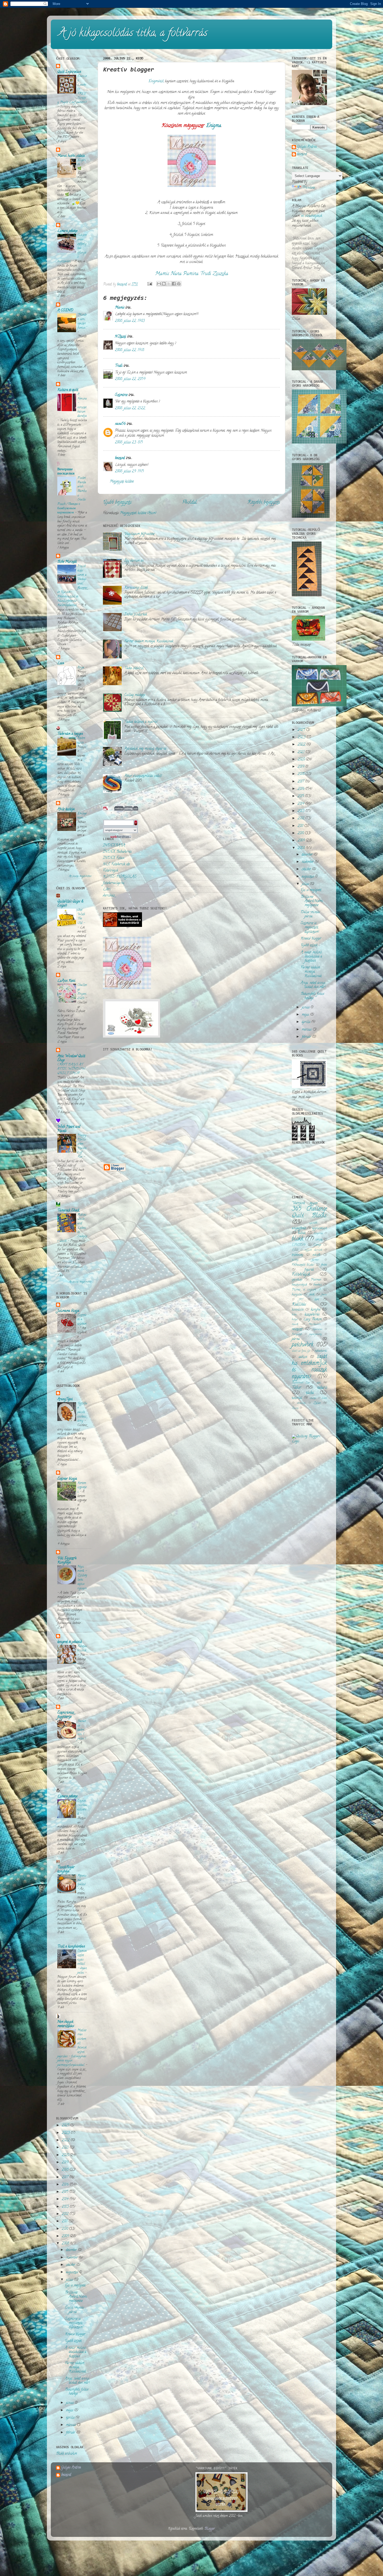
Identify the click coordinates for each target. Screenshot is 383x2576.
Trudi (119, 366)
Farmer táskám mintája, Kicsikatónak (149, 642)
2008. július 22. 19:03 (130, 321)
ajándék (313, 1223)
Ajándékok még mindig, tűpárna (145, 749)
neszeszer (297, 1329)
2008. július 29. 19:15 (129, 472)
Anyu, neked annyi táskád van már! (77, 2381)
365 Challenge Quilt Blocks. (309, 1213)
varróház (109, 896)
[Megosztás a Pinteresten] (179, 284)
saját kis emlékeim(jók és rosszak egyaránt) (309, 1367)
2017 (66, 2177)
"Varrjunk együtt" (305, 1203)
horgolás (297, 1295)
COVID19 (299, 1245)
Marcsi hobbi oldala (71, 156)
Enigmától (156, 81)
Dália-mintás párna (74, 2310)
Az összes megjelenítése (80, 876)
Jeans (324, 1295)
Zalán (317, 1403)
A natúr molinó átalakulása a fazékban (76, 2352)
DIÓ (295, 1250)
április (71, 2418)
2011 (65, 2222)
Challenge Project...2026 (82, 992)
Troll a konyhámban (71, 1947)
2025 (66, 2126)
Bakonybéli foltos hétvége (77, 2392)
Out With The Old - (81, 917)
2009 (66, 2236)
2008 (66, 2244)
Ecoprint (82, 163)
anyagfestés (299, 1228)
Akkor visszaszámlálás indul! (143, 776)
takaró (322, 1388)
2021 (66, 2148)
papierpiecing (316, 1334)
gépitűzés (297, 1280)
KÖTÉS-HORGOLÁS (120, 877)
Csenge (317, 1245)
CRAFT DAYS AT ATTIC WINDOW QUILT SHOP (71, 1069)
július (70, 2280)
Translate (308, 188)
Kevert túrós (81, 741)
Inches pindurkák (136, 615)
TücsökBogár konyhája (66, 1870)
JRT (301, 1300)
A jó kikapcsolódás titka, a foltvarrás (133, 34)
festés (324, 1265)
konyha (316, 1310)
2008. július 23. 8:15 (129, 443)
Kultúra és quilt (68, 390)
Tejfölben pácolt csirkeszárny (82, 1412)
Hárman (316, 1280)
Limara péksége (67, 231)
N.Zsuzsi (121, 337)
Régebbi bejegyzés (264, 503)
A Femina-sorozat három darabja (82, 405)
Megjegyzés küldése (122, 482)
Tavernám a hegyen (70, 734)
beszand (120, 458)
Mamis (120, 308)
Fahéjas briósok (82, 1649)
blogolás (318, 1234)
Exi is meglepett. (75, 2286)
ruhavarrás (321, 1351)
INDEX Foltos (114, 858)
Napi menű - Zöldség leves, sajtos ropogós (82, 1578)
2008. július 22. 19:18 (129, 350)
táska (310, 1393)
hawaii (318, 1285)
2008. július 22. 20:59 (130, 379)
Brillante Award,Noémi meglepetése (76, 2297)
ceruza (319, 1240)
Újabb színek (73, 2341)
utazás (313, 1398)
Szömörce (121, 395)
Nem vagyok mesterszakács (66, 2024)
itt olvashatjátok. (311, 216)
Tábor (296, 1388)
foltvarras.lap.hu (114, 883)
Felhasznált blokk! (303, 1265)
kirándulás (298, 1310)
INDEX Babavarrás (117, 852)
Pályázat (297, 1334)
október (71, 2265)
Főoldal (189, 503)
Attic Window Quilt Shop (71, 1058)
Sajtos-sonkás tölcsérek (82, 1807)
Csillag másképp (135, 695)
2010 (65, 2229)
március (71, 2425)
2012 (66, 2214)
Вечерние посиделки (66, 472)
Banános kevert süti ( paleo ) (82, 1730)
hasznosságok (299, 1285)
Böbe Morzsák (67, 562)
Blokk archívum (66, 2454)
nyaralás (317, 1329)
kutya (295, 1320)
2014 (66, 2199)
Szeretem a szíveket (82, 1320)
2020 (66, 2155)
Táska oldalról (134, 668)
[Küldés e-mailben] (159, 284)
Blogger (210, 2529)
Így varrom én (134, 561)
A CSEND (65, 311)
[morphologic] (106, 810)
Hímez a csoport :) (306, 1290)
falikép (295, 1260)
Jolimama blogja (68, 1311)
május (70, 2411)
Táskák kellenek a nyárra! (141, 722)
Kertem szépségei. (82, 1488)
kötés (294, 1315)
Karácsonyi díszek (136, 588)
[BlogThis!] (164, 284)
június (70, 2403)
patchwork (303, 1345)
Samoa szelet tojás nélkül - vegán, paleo (82, 1962)
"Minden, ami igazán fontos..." (82, 321)
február (71, 2433)
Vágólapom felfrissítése (139, 534)
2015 (66, 2192)
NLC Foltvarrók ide (116, 864)
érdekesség (297, 1255)
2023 (66, 2133)
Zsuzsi (295, 1408)
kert (317, 1300)
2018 (66, 2170)
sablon (303, 1357)
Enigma (214, 126)
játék (312, 1295)
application (320, 1228)
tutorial (297, 1398)
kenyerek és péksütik (70, 1642)
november (72, 2258)
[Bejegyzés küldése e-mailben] (149, 285)
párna (296, 1339)
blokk (298, 1239)
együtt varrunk (314, 1250)
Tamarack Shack (68, 1211)
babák (302, 1233)
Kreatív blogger (75, 2334)
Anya (81, 668)
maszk (295, 1325)
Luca (61, 663)
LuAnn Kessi (66, 981)
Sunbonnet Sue (301, 1383)
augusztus (73, 2272)
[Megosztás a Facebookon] (174, 284)
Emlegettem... (82, 816)
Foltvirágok (110, 871)
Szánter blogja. (67, 1479)
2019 (66, 2163)
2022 (66, 2140)
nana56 (120, 424)
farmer (315, 1260)
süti (319, 1383)
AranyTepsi (65, 1399)
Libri (107, 889)
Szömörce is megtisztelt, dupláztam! (74, 2323)
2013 (66, 2207)
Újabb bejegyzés (117, 503)
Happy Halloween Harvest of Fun (82, 1146)
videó (324, 1398)
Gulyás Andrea (307, 147)
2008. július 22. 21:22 (130, 408)
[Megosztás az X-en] (169, 284)
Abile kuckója (66, 809)
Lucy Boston (312, 1319)
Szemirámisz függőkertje (66, 1715)
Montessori (314, 1325)
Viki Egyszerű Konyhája (67, 1561)
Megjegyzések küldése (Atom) (138, 513)
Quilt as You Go (301, 1351)
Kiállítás (299, 1305)
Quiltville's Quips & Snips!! (70, 904)
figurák (309, 1270)
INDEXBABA (114, 846)
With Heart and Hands (69, 1129)
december (72, 2250)
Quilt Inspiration (69, 72)
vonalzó (301, 1403)
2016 (66, 2185)
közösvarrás (312, 1315)
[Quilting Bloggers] (309, 1441)
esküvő (316, 1255)
